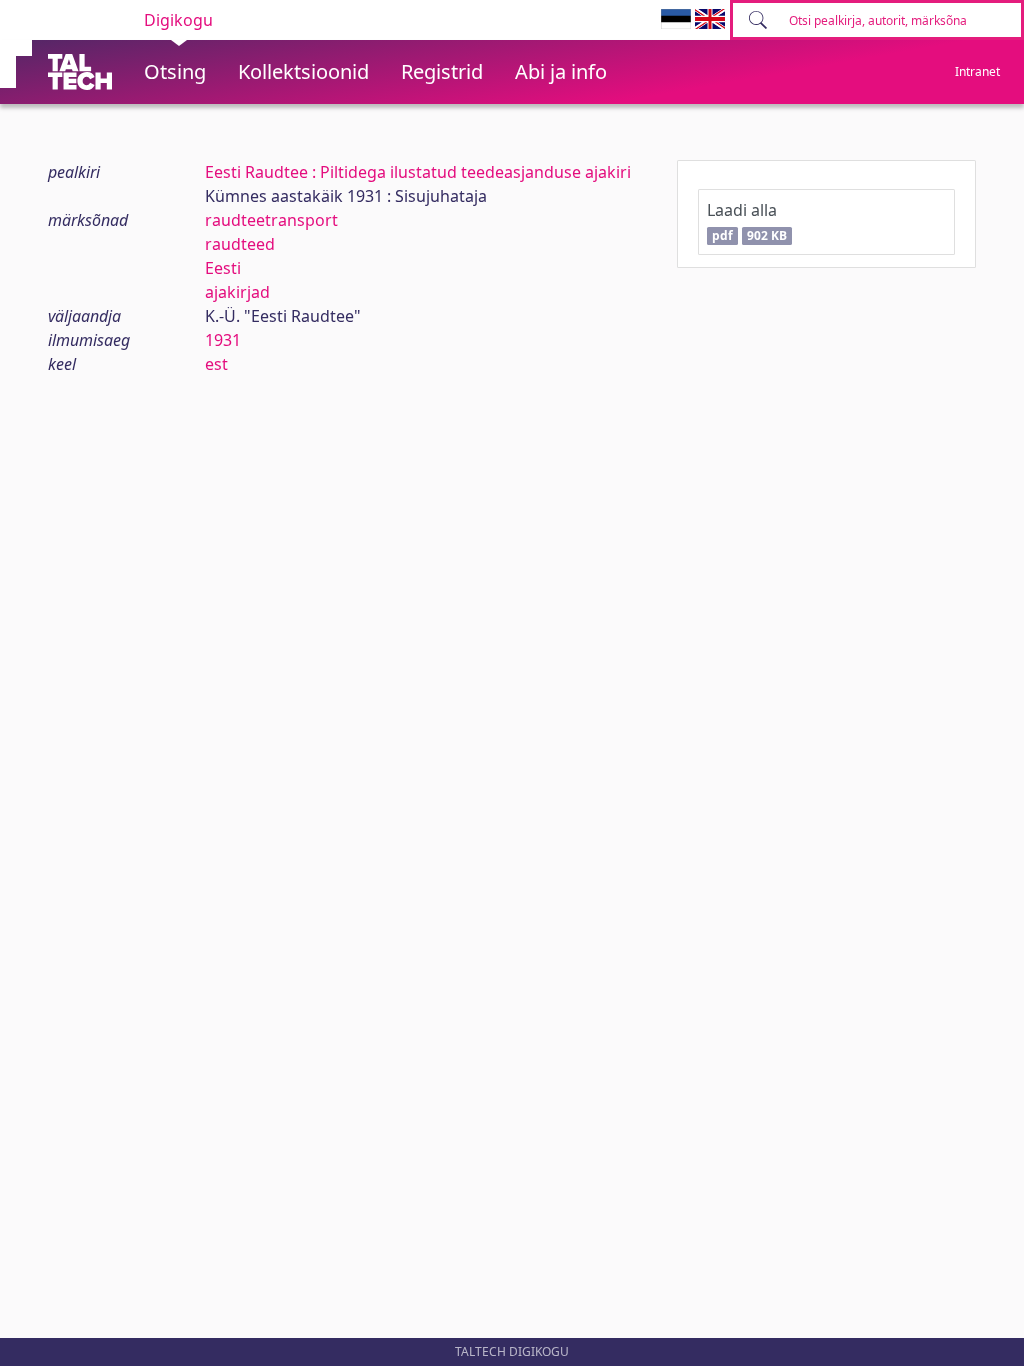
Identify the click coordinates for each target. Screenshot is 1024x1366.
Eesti (223, 268)
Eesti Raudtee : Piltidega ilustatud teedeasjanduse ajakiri (418, 172)
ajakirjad (237, 292)
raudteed (240, 244)
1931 (223, 340)
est (216, 364)
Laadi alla (746, 221)
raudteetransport (271, 220)
